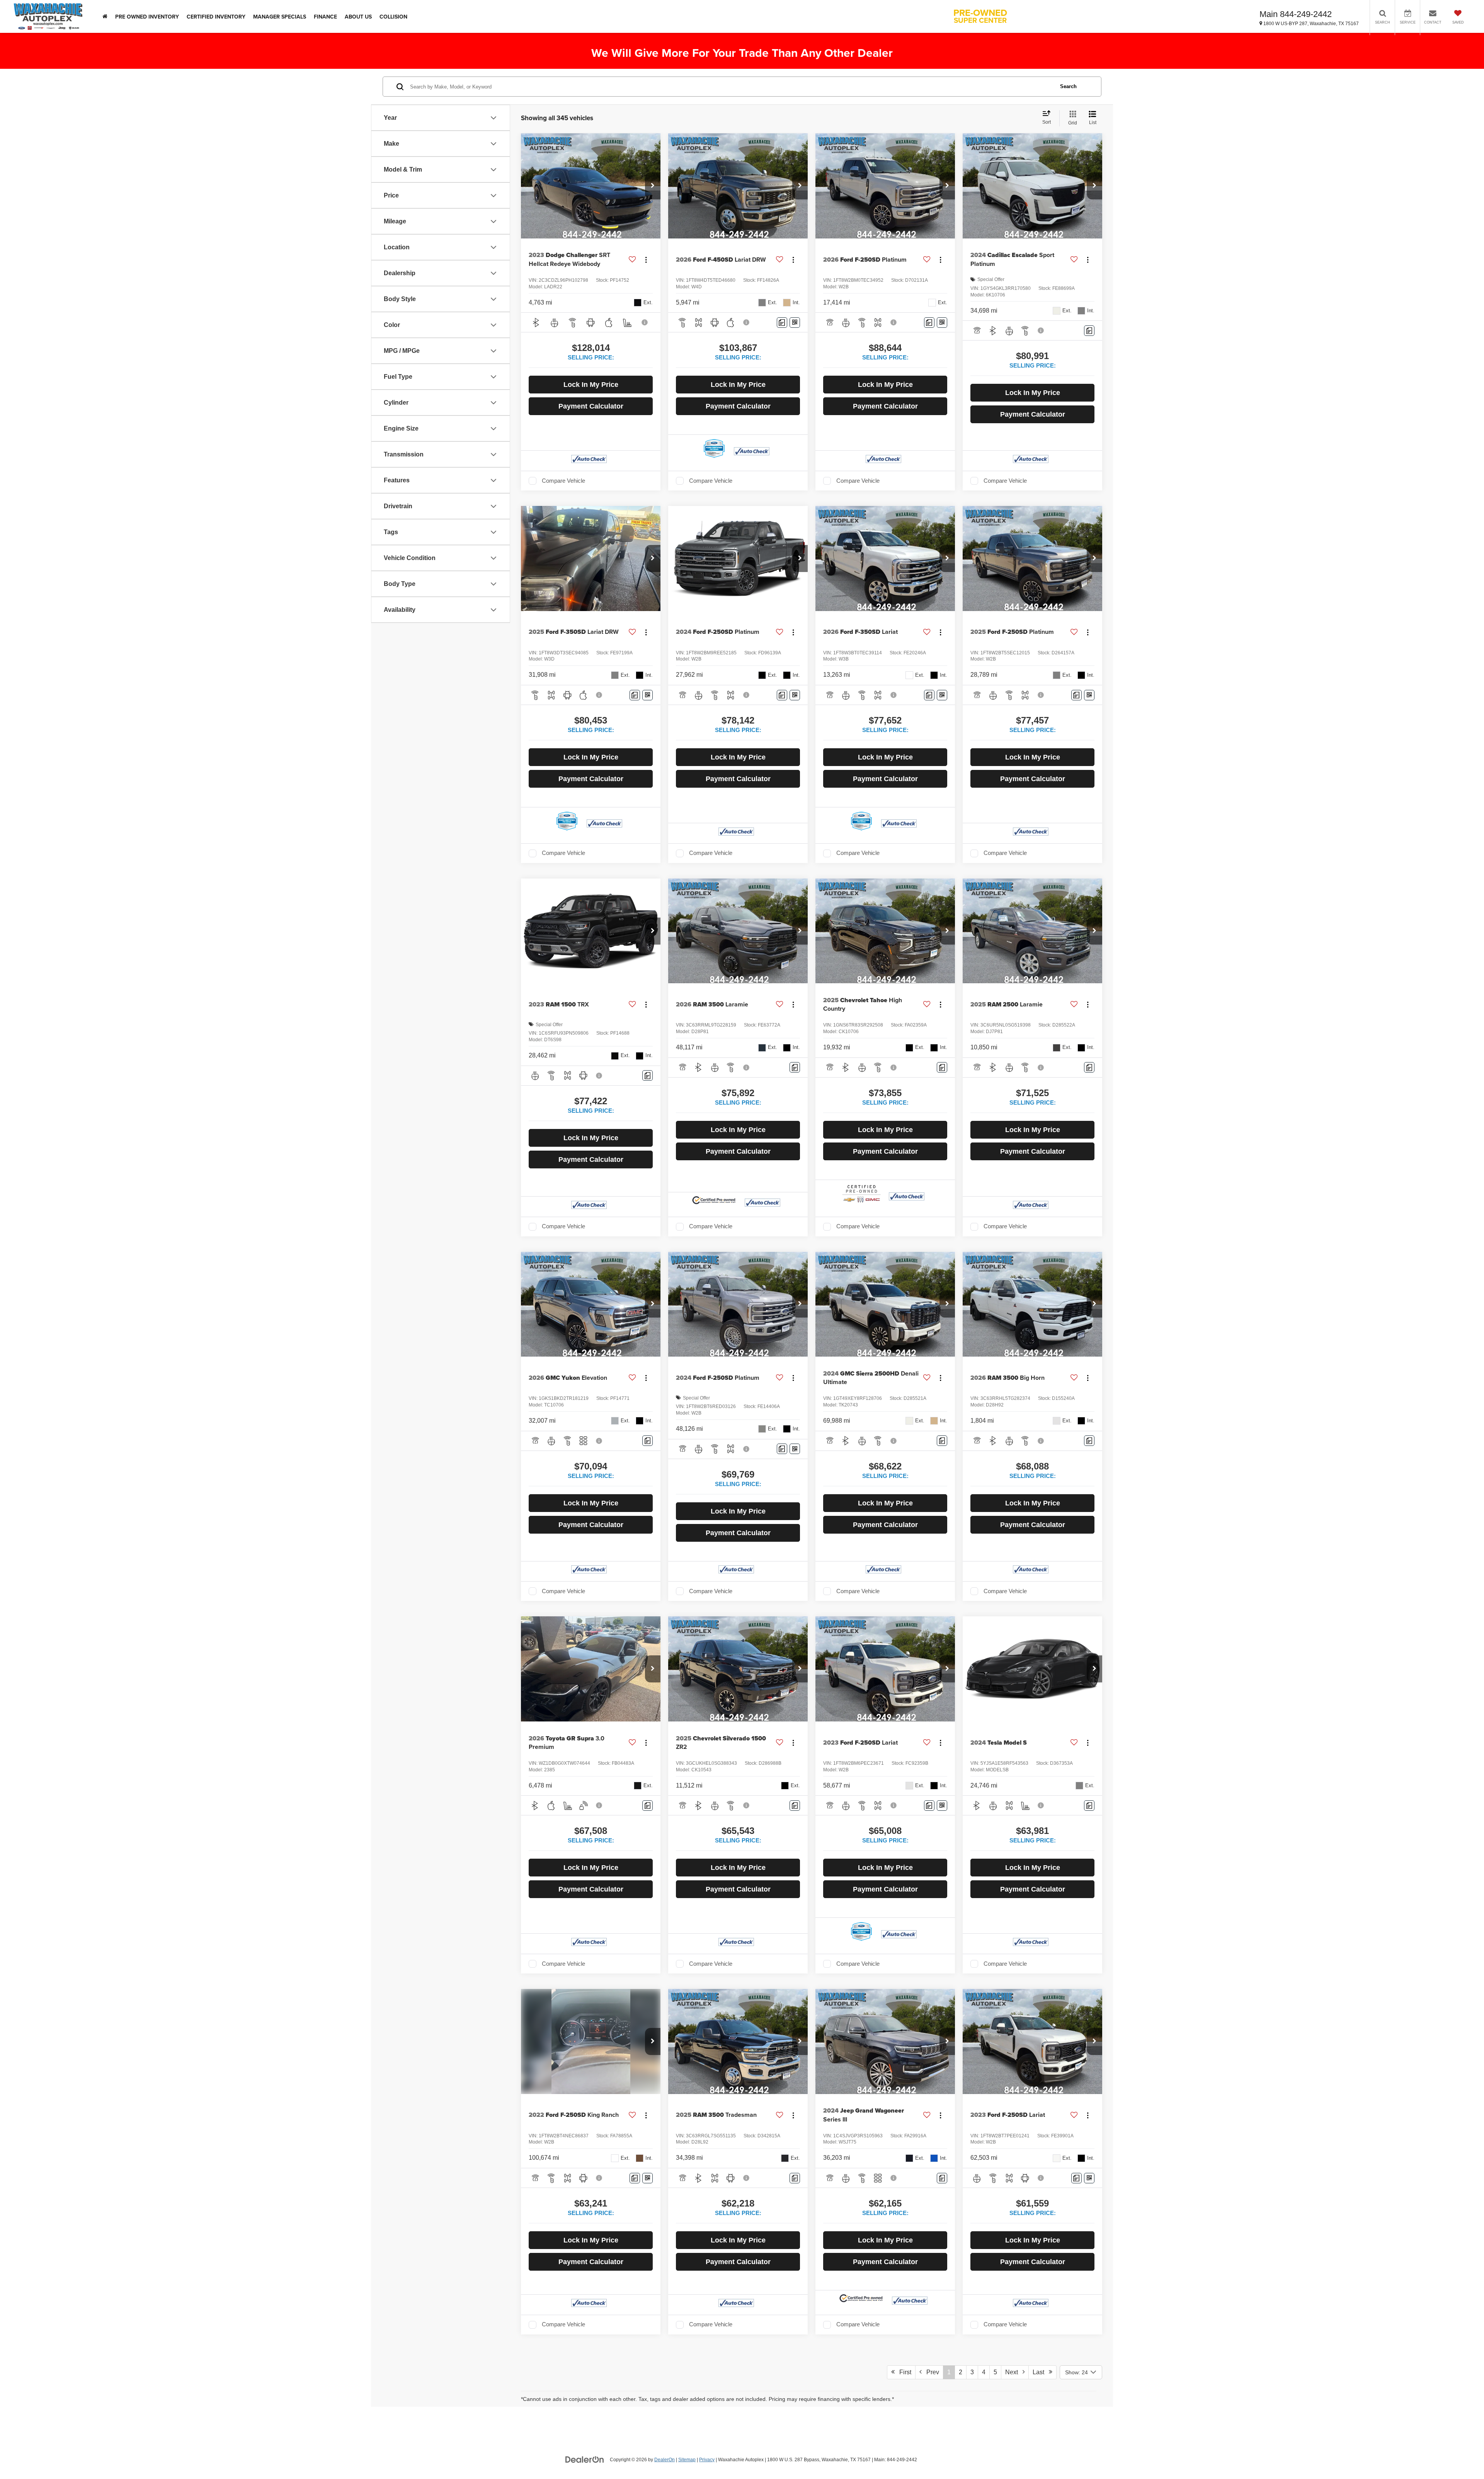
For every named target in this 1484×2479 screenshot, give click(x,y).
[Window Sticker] (795, 323)
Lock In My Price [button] (591, 385)
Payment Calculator (591, 406)
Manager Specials (280, 17)
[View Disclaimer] (645, 322)
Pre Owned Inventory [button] (147, 17)
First (903, 2372)
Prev (930, 2372)
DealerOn (665, 2460)
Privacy (707, 2460)
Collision (393, 17)
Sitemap (687, 2460)
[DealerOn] (585, 2459)
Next (1014, 2372)
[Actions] (646, 260)
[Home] (105, 16)
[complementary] (1461, 2456)
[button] (653, 186)
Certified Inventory (216, 17)
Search (1068, 86)
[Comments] (782, 323)
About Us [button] (358, 17)
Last (1041, 2372)
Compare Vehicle (563, 481)
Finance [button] (325, 17)
